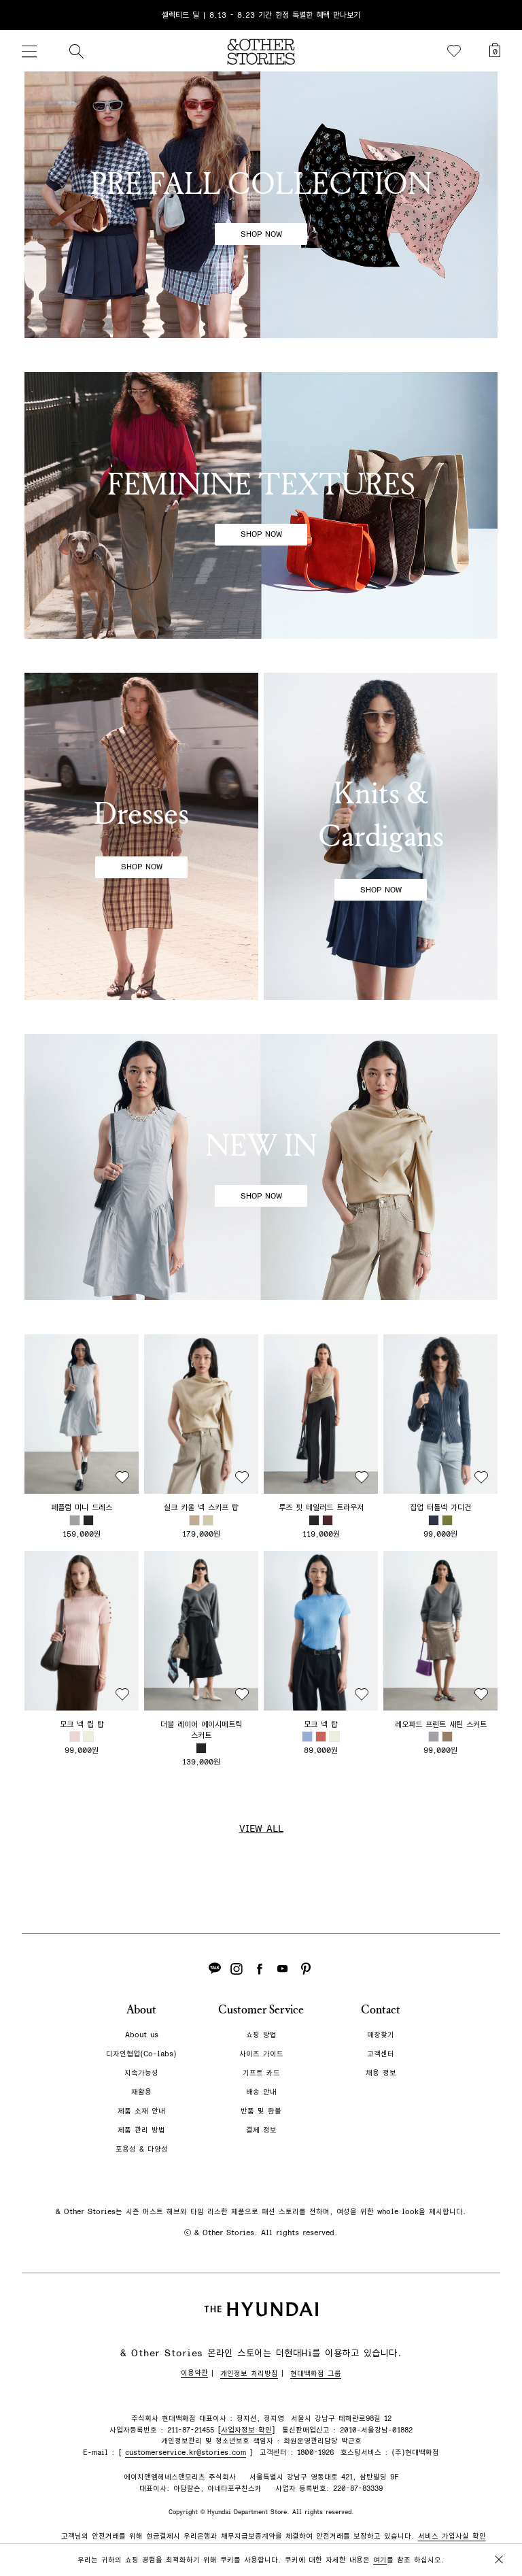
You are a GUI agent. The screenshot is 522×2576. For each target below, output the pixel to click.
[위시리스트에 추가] (122, 1477)
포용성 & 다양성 (142, 2149)
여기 (380, 2560)
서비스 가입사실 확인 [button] (452, 2536)
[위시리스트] (454, 51)
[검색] (76, 51)
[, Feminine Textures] (261, 505)
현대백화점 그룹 (316, 2374)
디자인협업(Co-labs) (141, 2054)
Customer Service (261, 2010)
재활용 (141, 2092)
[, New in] (261, 1167)
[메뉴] (29, 51)
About (141, 2010)
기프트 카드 (261, 2073)
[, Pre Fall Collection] (261, 205)
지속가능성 (141, 2073)
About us (142, 2035)
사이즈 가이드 (261, 2054)
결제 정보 (261, 2130)
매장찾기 (381, 2035)
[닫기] (499, 15)
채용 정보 (381, 2073)
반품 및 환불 (261, 2111)
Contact (381, 2010)
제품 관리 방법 (141, 2130)
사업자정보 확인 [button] (246, 2430)
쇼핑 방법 (261, 2035)
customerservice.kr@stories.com (186, 2453)
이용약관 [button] (194, 2373)
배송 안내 (261, 2092)
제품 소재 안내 (141, 2111)
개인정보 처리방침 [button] (249, 2374)
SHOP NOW (261, 234)
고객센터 (381, 2054)
